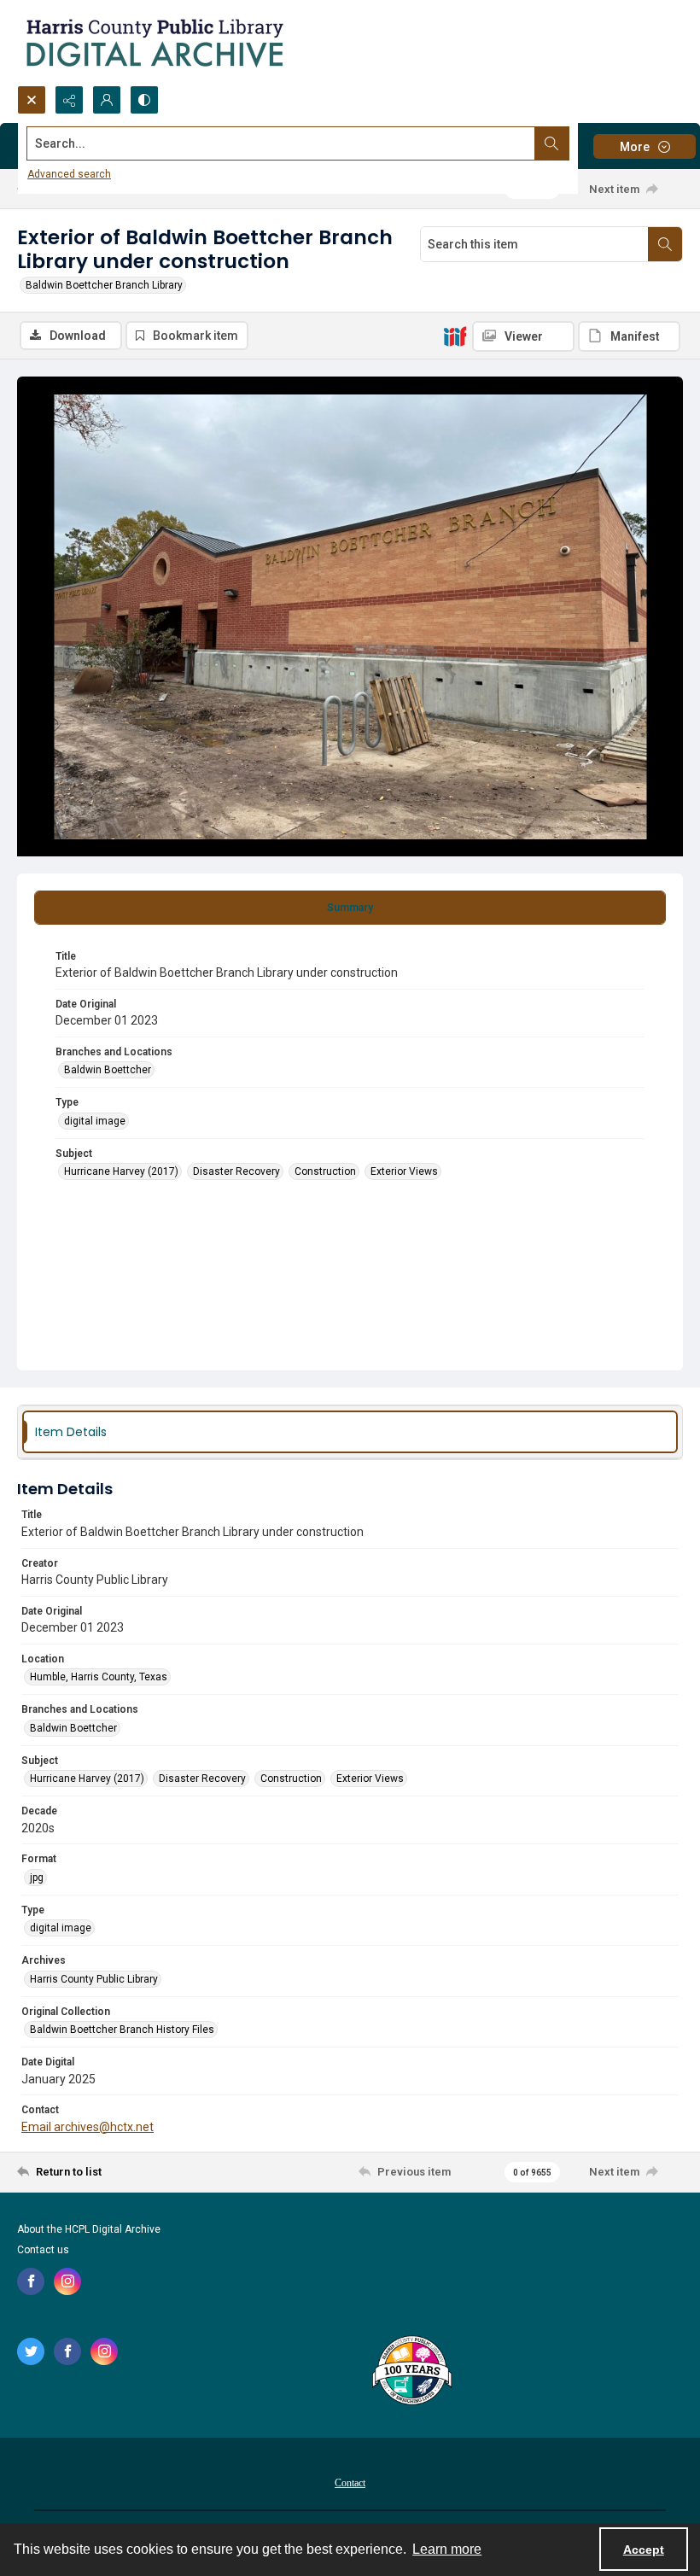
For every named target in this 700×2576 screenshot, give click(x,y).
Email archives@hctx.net (87, 2127)
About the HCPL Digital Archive (89, 2229)
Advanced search (69, 174)
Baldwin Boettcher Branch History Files (122, 2030)
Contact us (43, 2250)
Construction (325, 1171)
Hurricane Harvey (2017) (121, 1171)
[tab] (350, 908)
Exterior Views (404, 1171)
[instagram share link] (67, 2281)
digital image (95, 1121)
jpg (37, 1878)
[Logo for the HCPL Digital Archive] (154, 43)
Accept (644, 2550)
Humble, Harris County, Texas (99, 1677)
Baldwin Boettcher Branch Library (104, 285)
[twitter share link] (31, 2351)
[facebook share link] (31, 2281)
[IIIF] (455, 336)
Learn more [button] (447, 2549)
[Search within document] (665, 244)
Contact (350, 2483)
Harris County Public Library (94, 1979)
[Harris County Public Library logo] (411, 2372)
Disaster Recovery (236, 1171)
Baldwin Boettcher (108, 1070)
